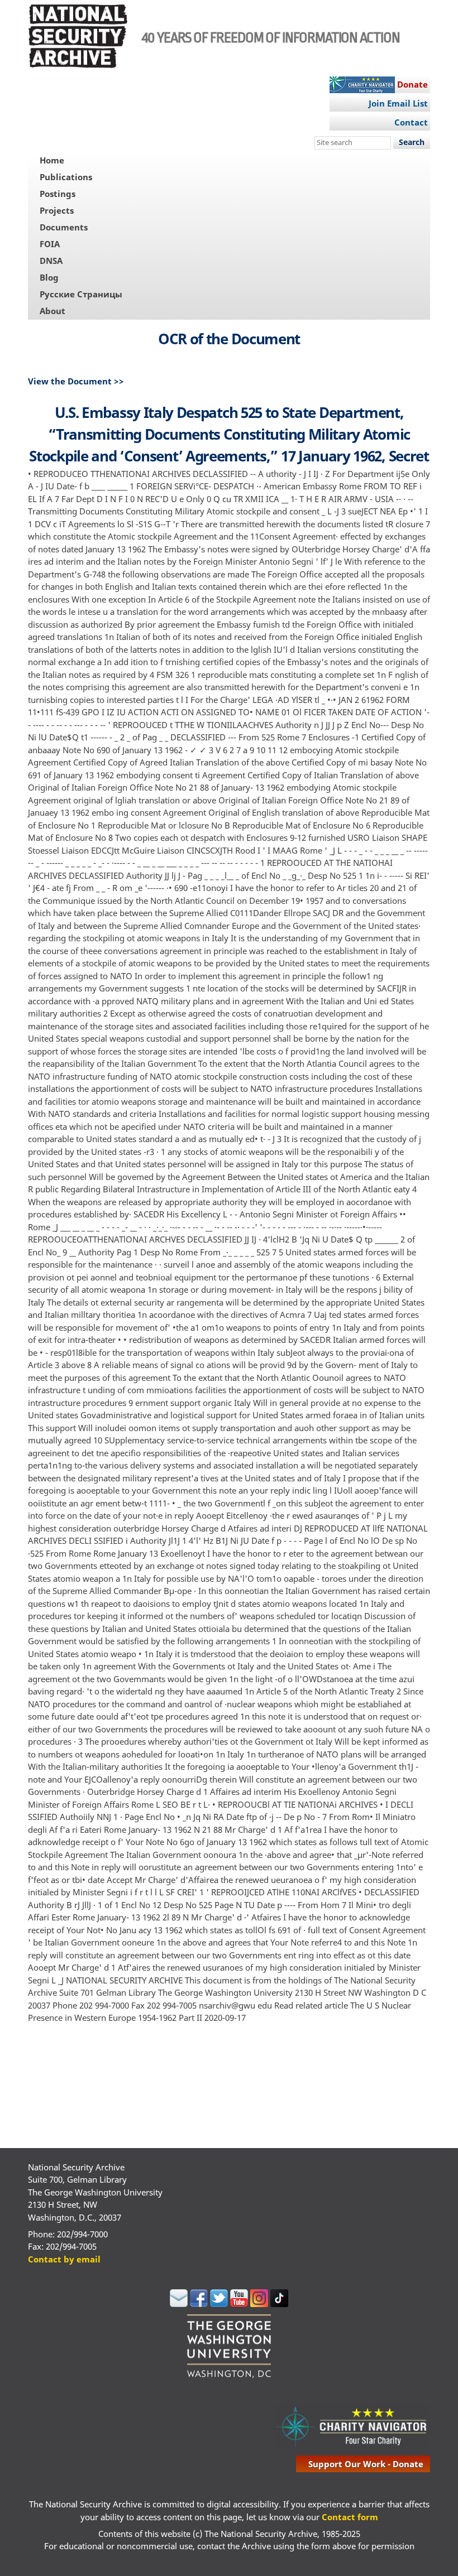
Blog (49, 277)
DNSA (51, 261)
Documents (64, 227)
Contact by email (64, 2259)
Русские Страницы (81, 294)
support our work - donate (366, 2464)
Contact (411, 122)
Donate (412, 84)
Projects (57, 210)
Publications (66, 177)
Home (52, 160)
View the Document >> (76, 381)
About (53, 311)
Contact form (350, 2517)
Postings (58, 194)
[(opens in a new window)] (179, 2304)
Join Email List (398, 103)
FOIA (50, 244)
